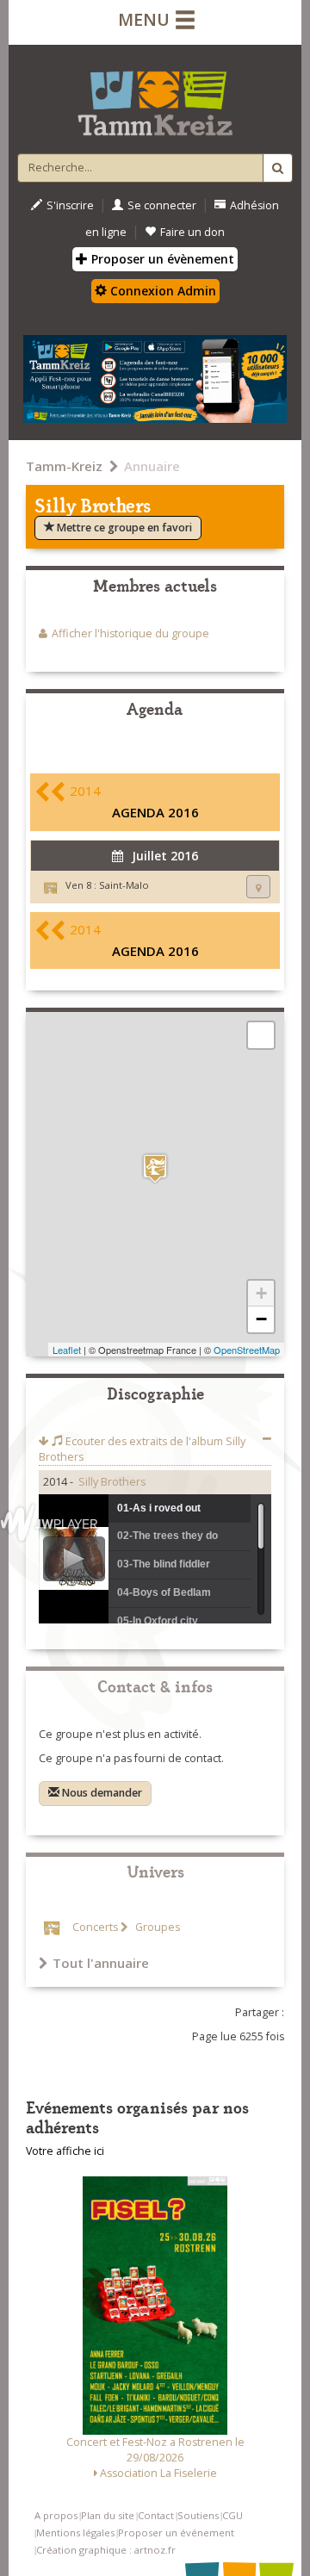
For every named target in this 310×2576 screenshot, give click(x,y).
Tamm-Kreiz (64, 466)
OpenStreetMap (247, 1350)
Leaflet (67, 1350)
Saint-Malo (124, 885)
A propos (56, 2515)
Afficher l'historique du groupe (130, 633)
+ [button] (261, 1293)
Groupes (156, 1927)
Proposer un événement (176, 2533)
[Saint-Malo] (155, 1168)
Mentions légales (75, 2533)
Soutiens (198, 2515)
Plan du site (108, 2515)
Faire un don (192, 232)
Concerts (95, 1927)
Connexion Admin (161, 291)
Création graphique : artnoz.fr (106, 2550)
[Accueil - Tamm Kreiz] (155, 96)
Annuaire (152, 466)
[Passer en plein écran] (261, 1035)
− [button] (261, 1319)
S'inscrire (70, 205)
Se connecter (162, 205)
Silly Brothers (112, 1482)
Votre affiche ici (65, 2151)
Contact (156, 2515)
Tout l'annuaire (101, 1963)
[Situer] (258, 887)
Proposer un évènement (161, 259)
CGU (232, 2515)
